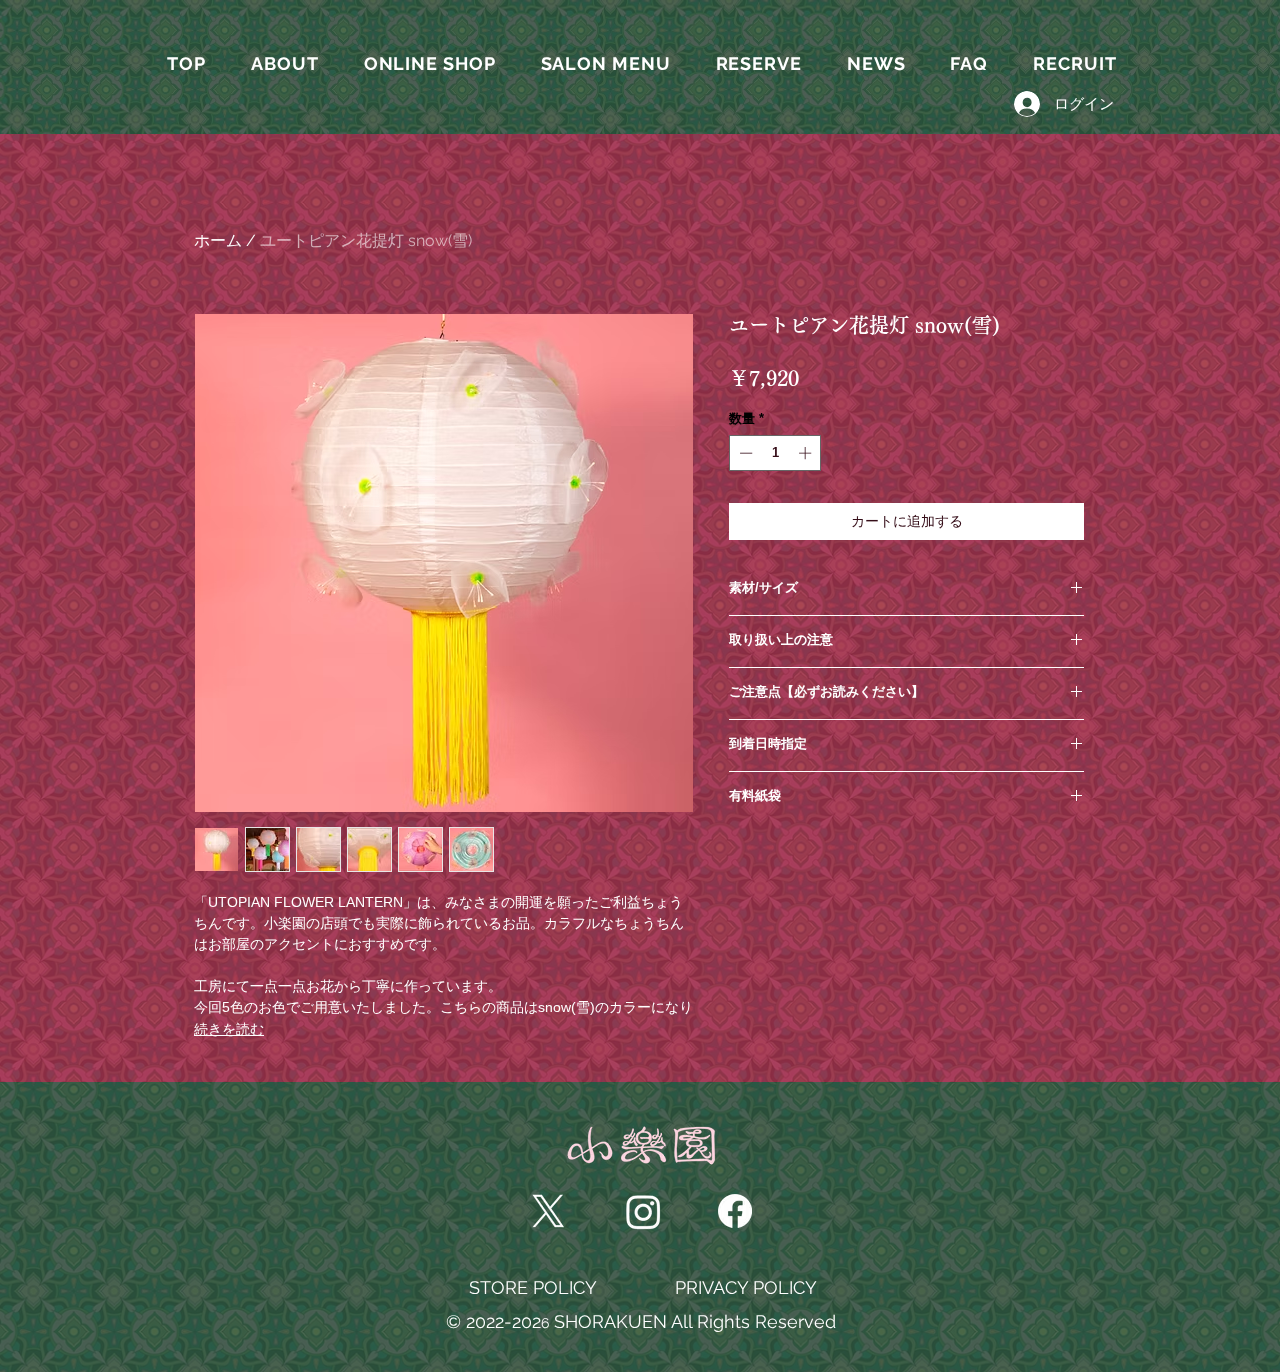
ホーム (218, 240)
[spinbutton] (775, 453)
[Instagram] (643, 1211)
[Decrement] (744, 453)
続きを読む (229, 1029)
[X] (548, 1211)
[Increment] (807, 453)
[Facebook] (735, 1211)
